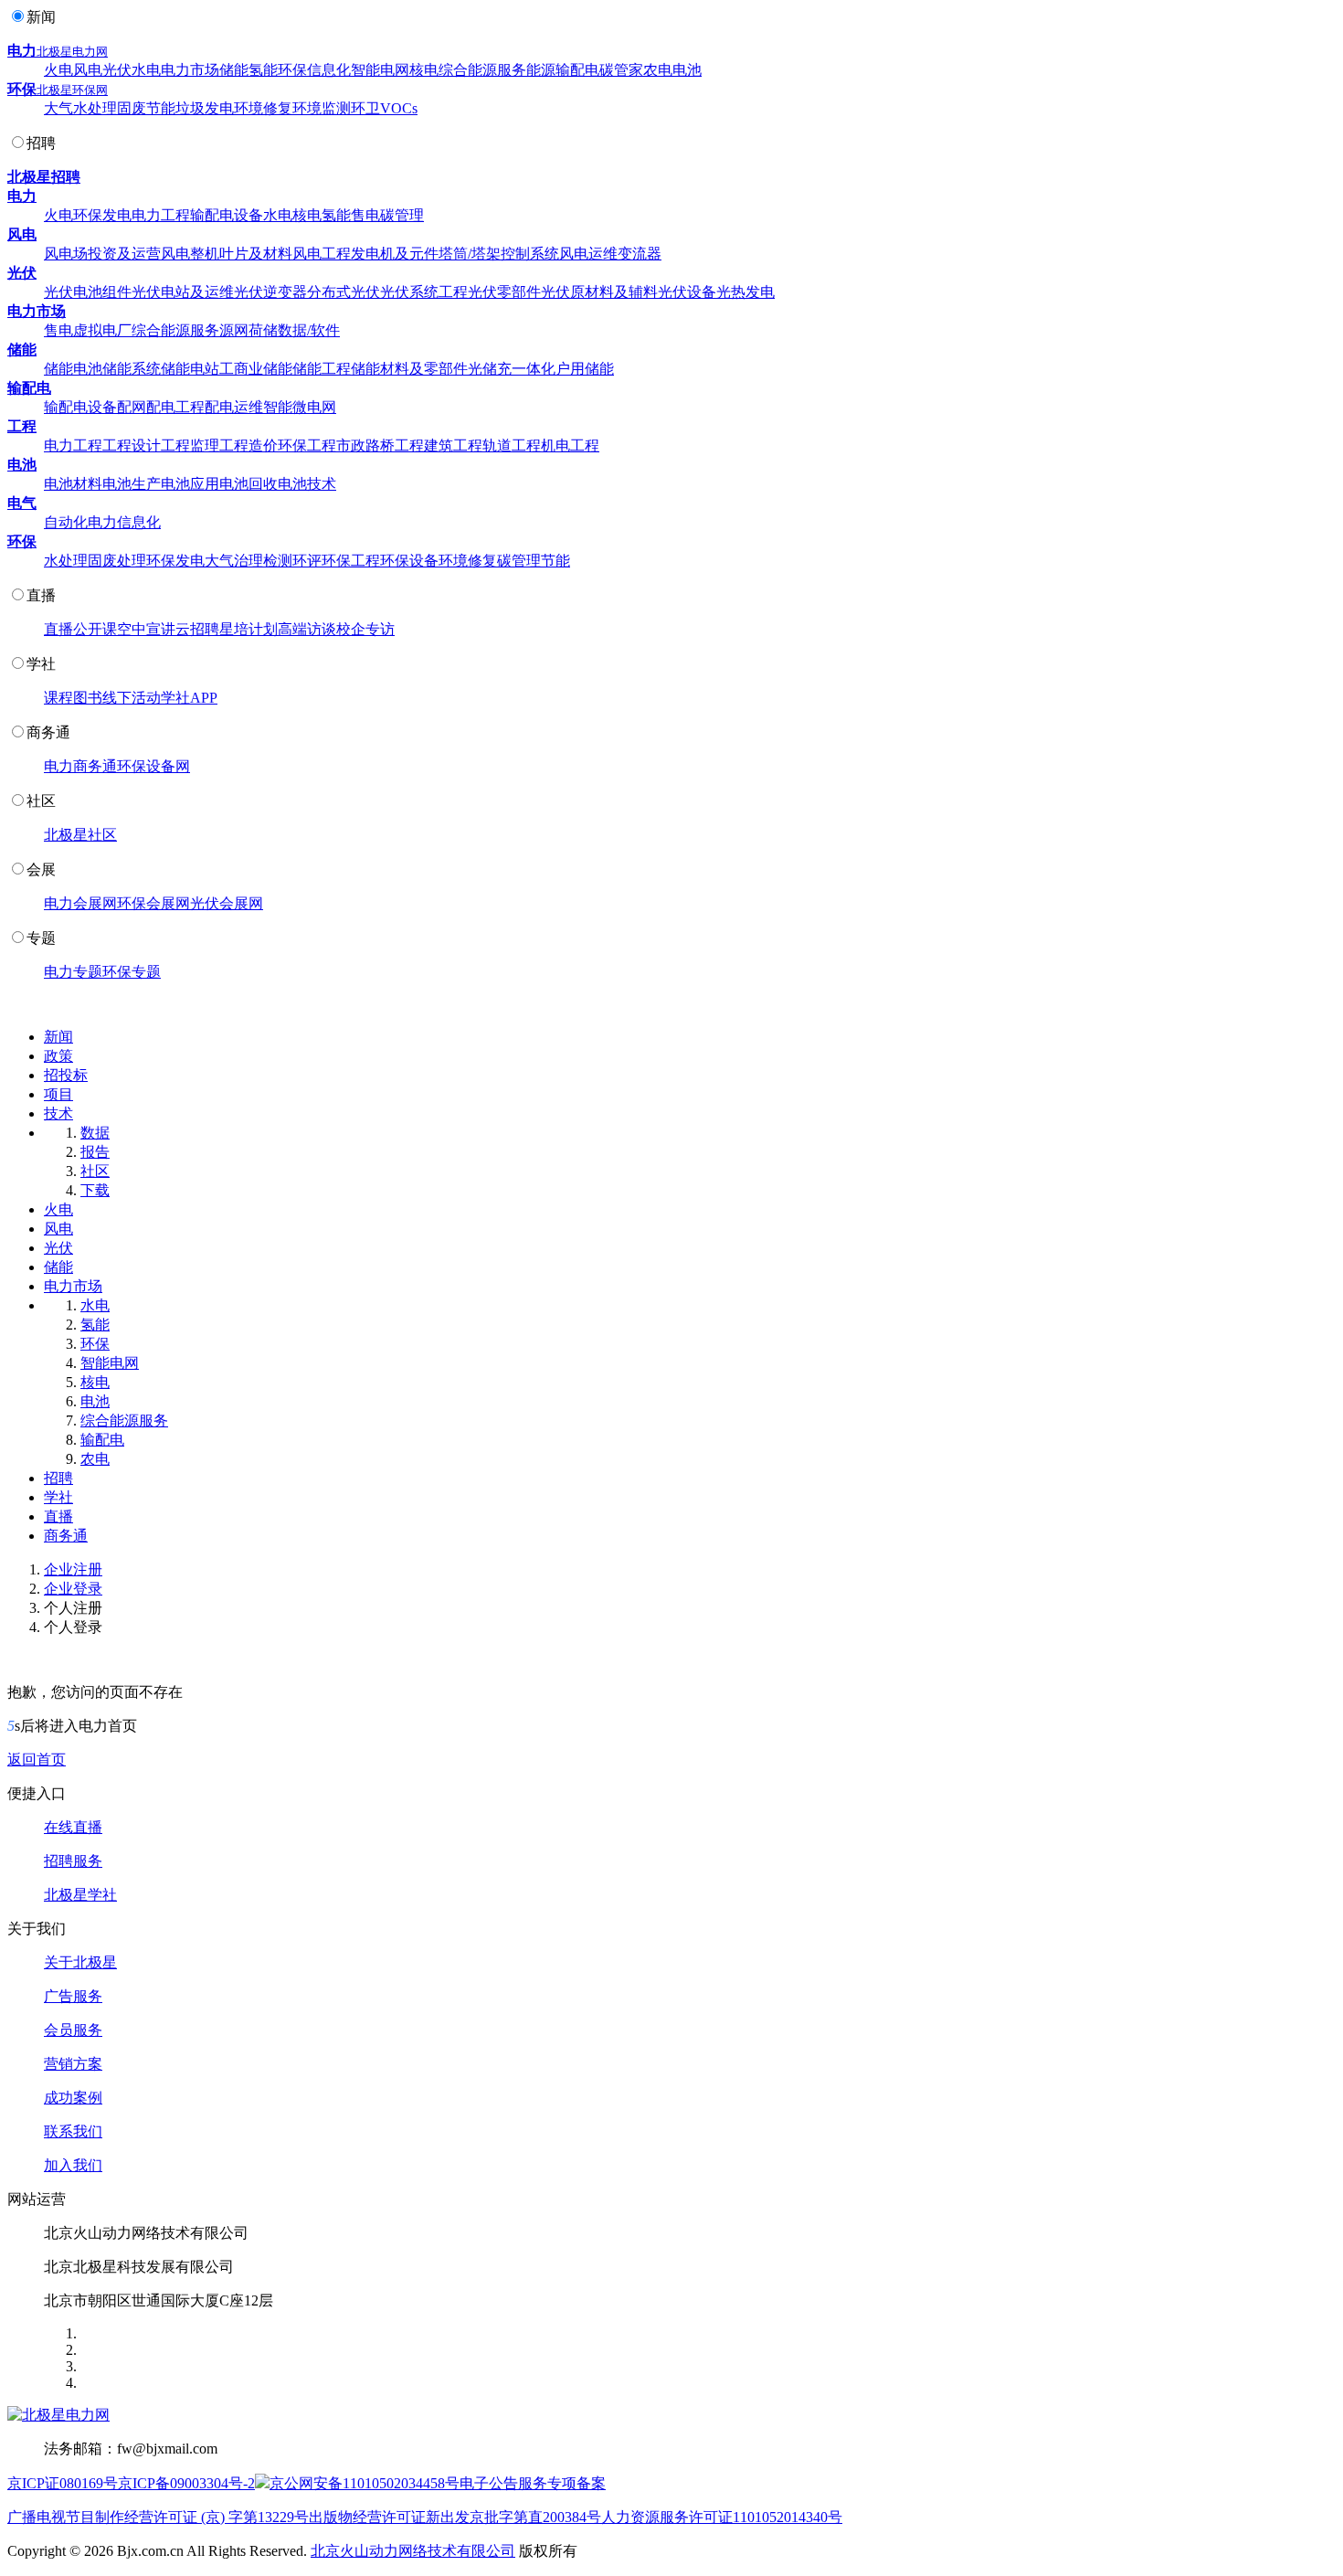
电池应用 (190, 484)
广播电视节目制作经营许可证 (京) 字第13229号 (158, 2517)
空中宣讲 (146, 629)
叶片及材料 (256, 254)
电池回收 (249, 484)
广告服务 (73, 1996)
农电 (658, 70)
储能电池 (73, 369)
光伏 (117, 70)
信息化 (329, 70)
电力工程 (161, 215)
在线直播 (73, 1827)
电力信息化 (124, 522)
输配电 (577, 70)
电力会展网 (80, 903)
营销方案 (73, 2064)
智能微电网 (300, 407)
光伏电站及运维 (183, 292)
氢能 (263, 70)
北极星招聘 (44, 177)
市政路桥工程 (380, 445)
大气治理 (234, 561)
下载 (95, 1190)
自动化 (66, 522)
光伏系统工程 (424, 292)
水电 (146, 70)
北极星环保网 (72, 90)
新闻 (41, 17)
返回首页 (37, 1760)
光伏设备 (687, 292)
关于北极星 (80, 1962)
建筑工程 (453, 445)
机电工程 (570, 445)
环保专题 (132, 972)
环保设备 (409, 561)
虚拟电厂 (102, 330)
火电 (58, 70)
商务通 (48, 732)
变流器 (640, 254)
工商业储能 (256, 369)
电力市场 (190, 70)
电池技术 (307, 484)
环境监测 (322, 108)
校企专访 (365, 629)
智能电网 (380, 70)
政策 (58, 1056)
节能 (161, 108)
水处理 (95, 108)
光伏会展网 (227, 903)
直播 (41, 595)
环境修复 (263, 108)
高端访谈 (307, 629)
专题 (41, 938)
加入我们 (73, 2165)
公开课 (95, 629)
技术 (58, 1113)
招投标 (66, 1075)
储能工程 (322, 369)
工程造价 (249, 445)
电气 (22, 503)
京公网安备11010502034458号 (365, 2483)
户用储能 (585, 369)
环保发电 (102, 215)
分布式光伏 (344, 292)
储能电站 (190, 369)
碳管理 (402, 215)
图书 (88, 698)
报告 (95, 1152)
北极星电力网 (72, 52)
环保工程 (307, 445)
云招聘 (197, 629)
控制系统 (530, 254)
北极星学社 (80, 1895)
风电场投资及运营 (102, 254)
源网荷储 (249, 330)
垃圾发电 (205, 108)
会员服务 (73, 2030)
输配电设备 (227, 215)
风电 (88, 70)
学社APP (189, 698)
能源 (541, 70)
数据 (95, 1133)
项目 (58, 1094)
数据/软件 (309, 330)
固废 (132, 108)
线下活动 (132, 698)
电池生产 (132, 484)
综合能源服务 (482, 70)
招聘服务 (73, 1861)
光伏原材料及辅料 (599, 292)
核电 (424, 70)
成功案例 (73, 2098)
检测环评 (292, 561)
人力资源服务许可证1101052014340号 (722, 2517)
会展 (41, 869)
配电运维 (234, 407)
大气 (58, 108)
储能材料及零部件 (409, 369)
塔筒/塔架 (470, 254)
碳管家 (621, 70)
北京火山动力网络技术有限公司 (413, 2551)
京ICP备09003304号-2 (186, 2483)
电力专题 (73, 972)
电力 (22, 51)
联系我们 (73, 2131)
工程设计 (132, 445)
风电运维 (588, 254)
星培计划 (249, 629)
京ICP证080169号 (63, 2483)
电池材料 (73, 484)
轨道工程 (512, 445)
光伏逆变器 (270, 292)
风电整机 (190, 254)
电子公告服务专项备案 (533, 2483)
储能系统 (132, 369)
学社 (41, 664)
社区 (41, 801)
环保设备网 (153, 766)
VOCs (399, 108)
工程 (22, 426)
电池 (687, 70)
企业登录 (73, 1589)
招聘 (41, 143)
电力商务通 (80, 766)
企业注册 (73, 1569)
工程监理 (190, 445)
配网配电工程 (161, 407)
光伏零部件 (504, 292)
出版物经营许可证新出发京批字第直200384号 (455, 2517)
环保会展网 (153, 903)
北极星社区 (80, 835)
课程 (58, 698)
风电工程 (322, 254)
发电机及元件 (395, 254)
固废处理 (117, 561)
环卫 (365, 108)
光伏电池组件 (88, 292)
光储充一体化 (512, 369)
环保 (292, 70)
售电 (365, 215)
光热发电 (746, 292)
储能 (234, 70)
